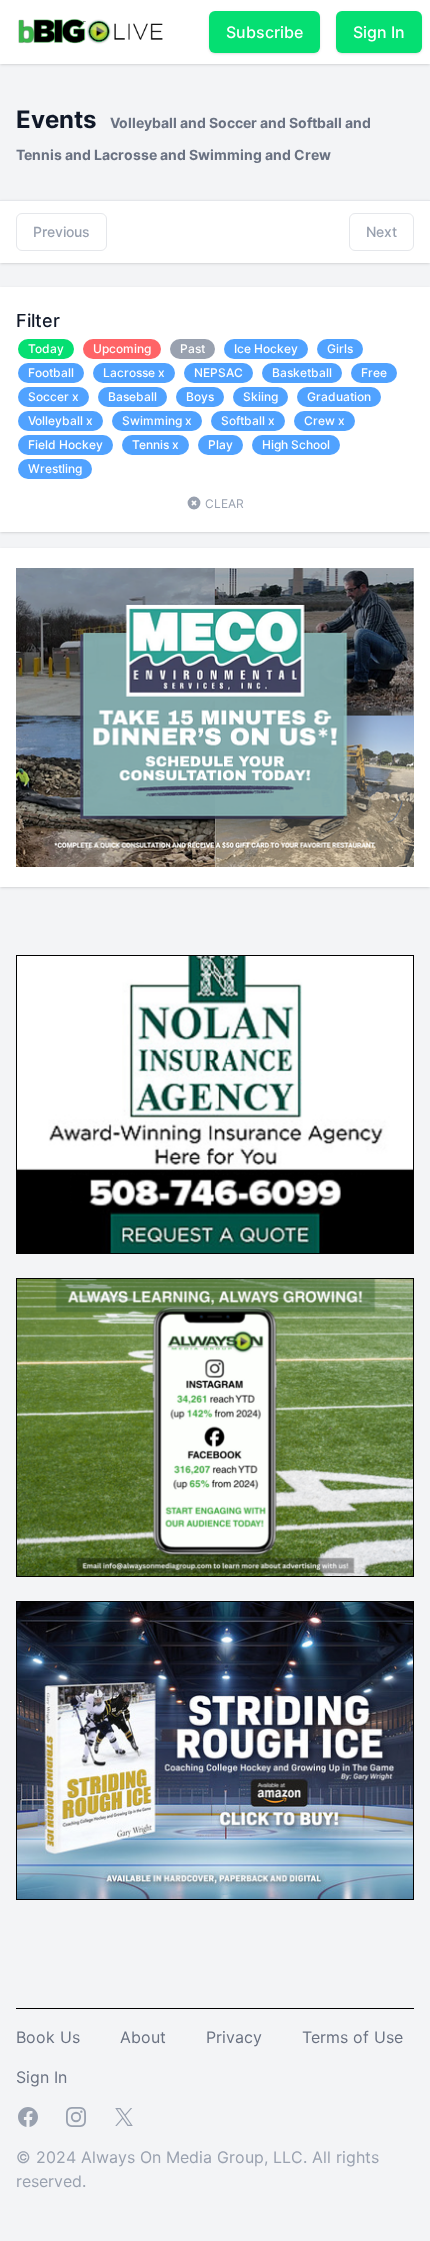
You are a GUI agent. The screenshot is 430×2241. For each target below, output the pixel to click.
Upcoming (122, 348)
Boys (200, 396)
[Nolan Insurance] (215, 1104)
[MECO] (215, 717)
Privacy (234, 2037)
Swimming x (157, 420)
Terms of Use (352, 2037)
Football (51, 372)
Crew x (324, 420)
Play (220, 444)
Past (192, 348)
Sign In (379, 32)
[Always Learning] (215, 1427)
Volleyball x (60, 420)
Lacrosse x (134, 372)
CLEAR (223, 503)
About (143, 2037)
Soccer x (53, 396)
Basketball (302, 372)
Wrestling (55, 468)
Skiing (260, 396)
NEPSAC (218, 372)
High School (296, 444)
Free (374, 372)
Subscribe (264, 32)
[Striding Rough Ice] (215, 1750)
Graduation (339, 396)
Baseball (132, 396)
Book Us (48, 2037)
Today (46, 348)
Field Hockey (65, 444)
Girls (340, 348)
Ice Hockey (266, 348)
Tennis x (155, 444)
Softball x (248, 420)
